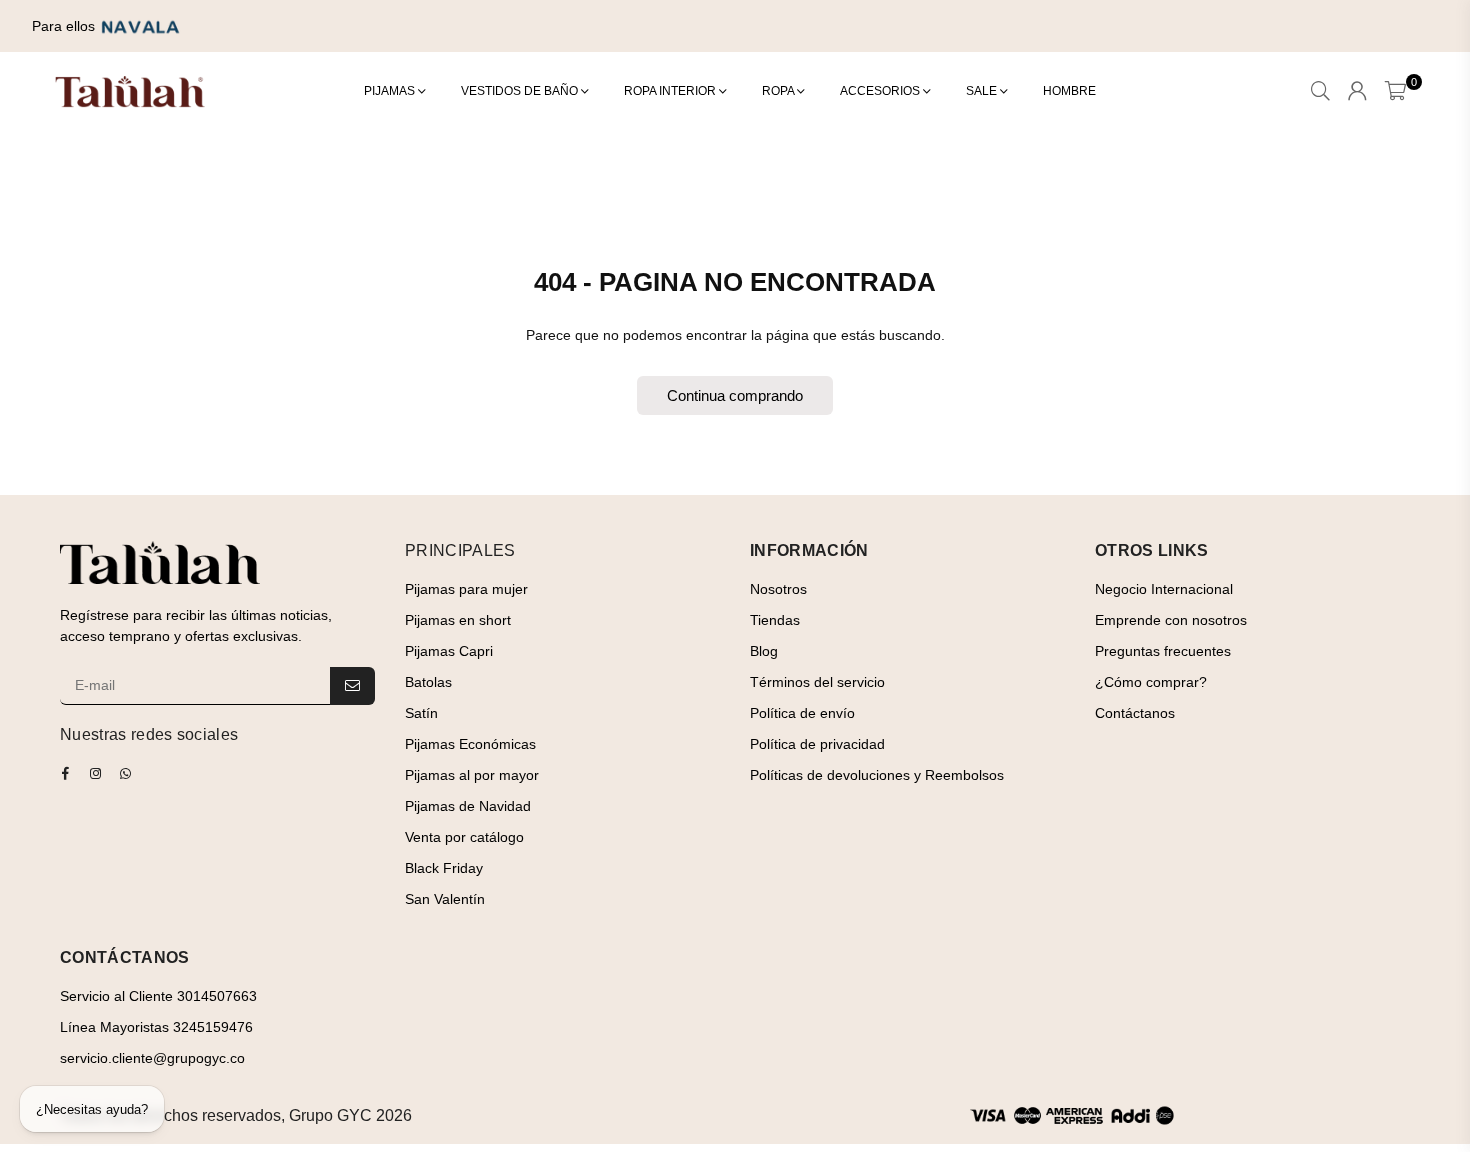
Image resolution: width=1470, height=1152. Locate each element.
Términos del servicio (817, 682)
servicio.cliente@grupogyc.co (152, 1058)
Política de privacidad (817, 744)
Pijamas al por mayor (472, 775)
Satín (421, 713)
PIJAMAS (391, 91)
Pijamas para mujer (466, 589)
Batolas (428, 682)
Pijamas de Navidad (468, 806)
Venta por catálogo (464, 837)
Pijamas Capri (449, 651)
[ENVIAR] (352, 686)
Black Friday (444, 868)
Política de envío (802, 713)
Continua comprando (735, 395)
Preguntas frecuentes (1163, 651)
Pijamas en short (458, 620)
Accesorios (881, 91)
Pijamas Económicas (470, 744)
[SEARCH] (1320, 92)
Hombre (1069, 91)
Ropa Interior (671, 91)
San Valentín (445, 899)
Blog (764, 651)
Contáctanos (1135, 713)
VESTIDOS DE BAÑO (521, 91)
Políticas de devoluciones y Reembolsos (877, 775)
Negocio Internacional (1164, 589)
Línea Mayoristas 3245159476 (156, 1027)
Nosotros (778, 589)
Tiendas (775, 620)
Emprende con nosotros (1171, 620)
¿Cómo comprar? (1151, 682)
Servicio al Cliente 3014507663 (158, 996)
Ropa (779, 91)
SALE (983, 91)
